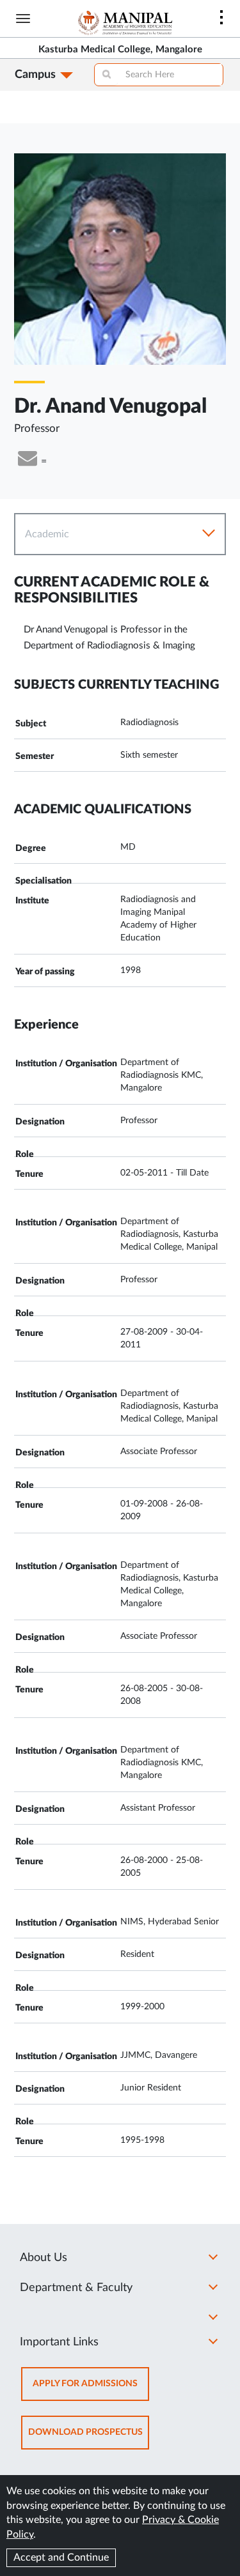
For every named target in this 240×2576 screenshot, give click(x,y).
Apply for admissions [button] (91, 2390)
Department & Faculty (76, 2288)
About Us (44, 2258)
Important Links (59, 2342)
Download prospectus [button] (89, 2438)
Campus (35, 75)
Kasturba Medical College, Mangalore (120, 50)
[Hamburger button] (23, 19)
